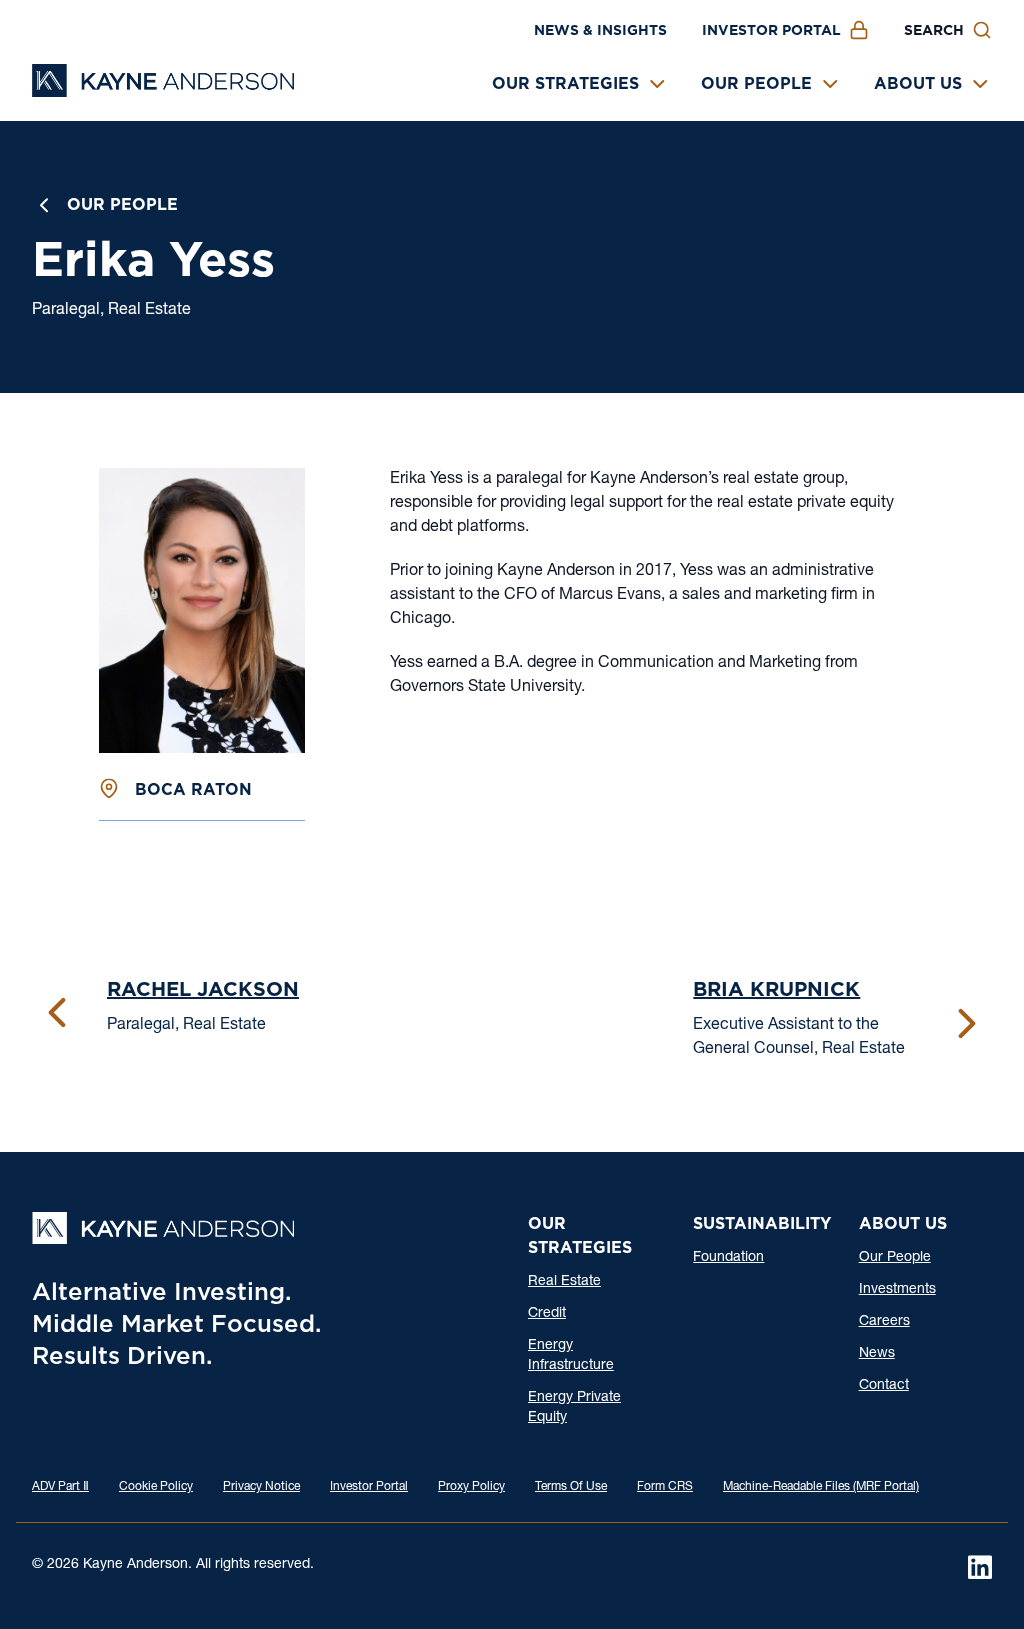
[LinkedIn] (980, 1567)
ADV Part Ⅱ (60, 1487)
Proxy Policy (471, 1487)
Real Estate (564, 1282)
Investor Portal (771, 30)
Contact (884, 1386)
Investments (897, 1290)
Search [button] (934, 30)
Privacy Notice (261, 1487)
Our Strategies (565, 83)
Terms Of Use (571, 1487)
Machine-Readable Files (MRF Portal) (821, 1487)
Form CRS (665, 1487)
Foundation (728, 1258)
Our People (756, 83)
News (877, 1354)
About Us (918, 83)
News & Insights (600, 30)
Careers (884, 1322)
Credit (547, 1314)
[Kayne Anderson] (163, 90)
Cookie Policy (156, 1487)
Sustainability (762, 1223)
